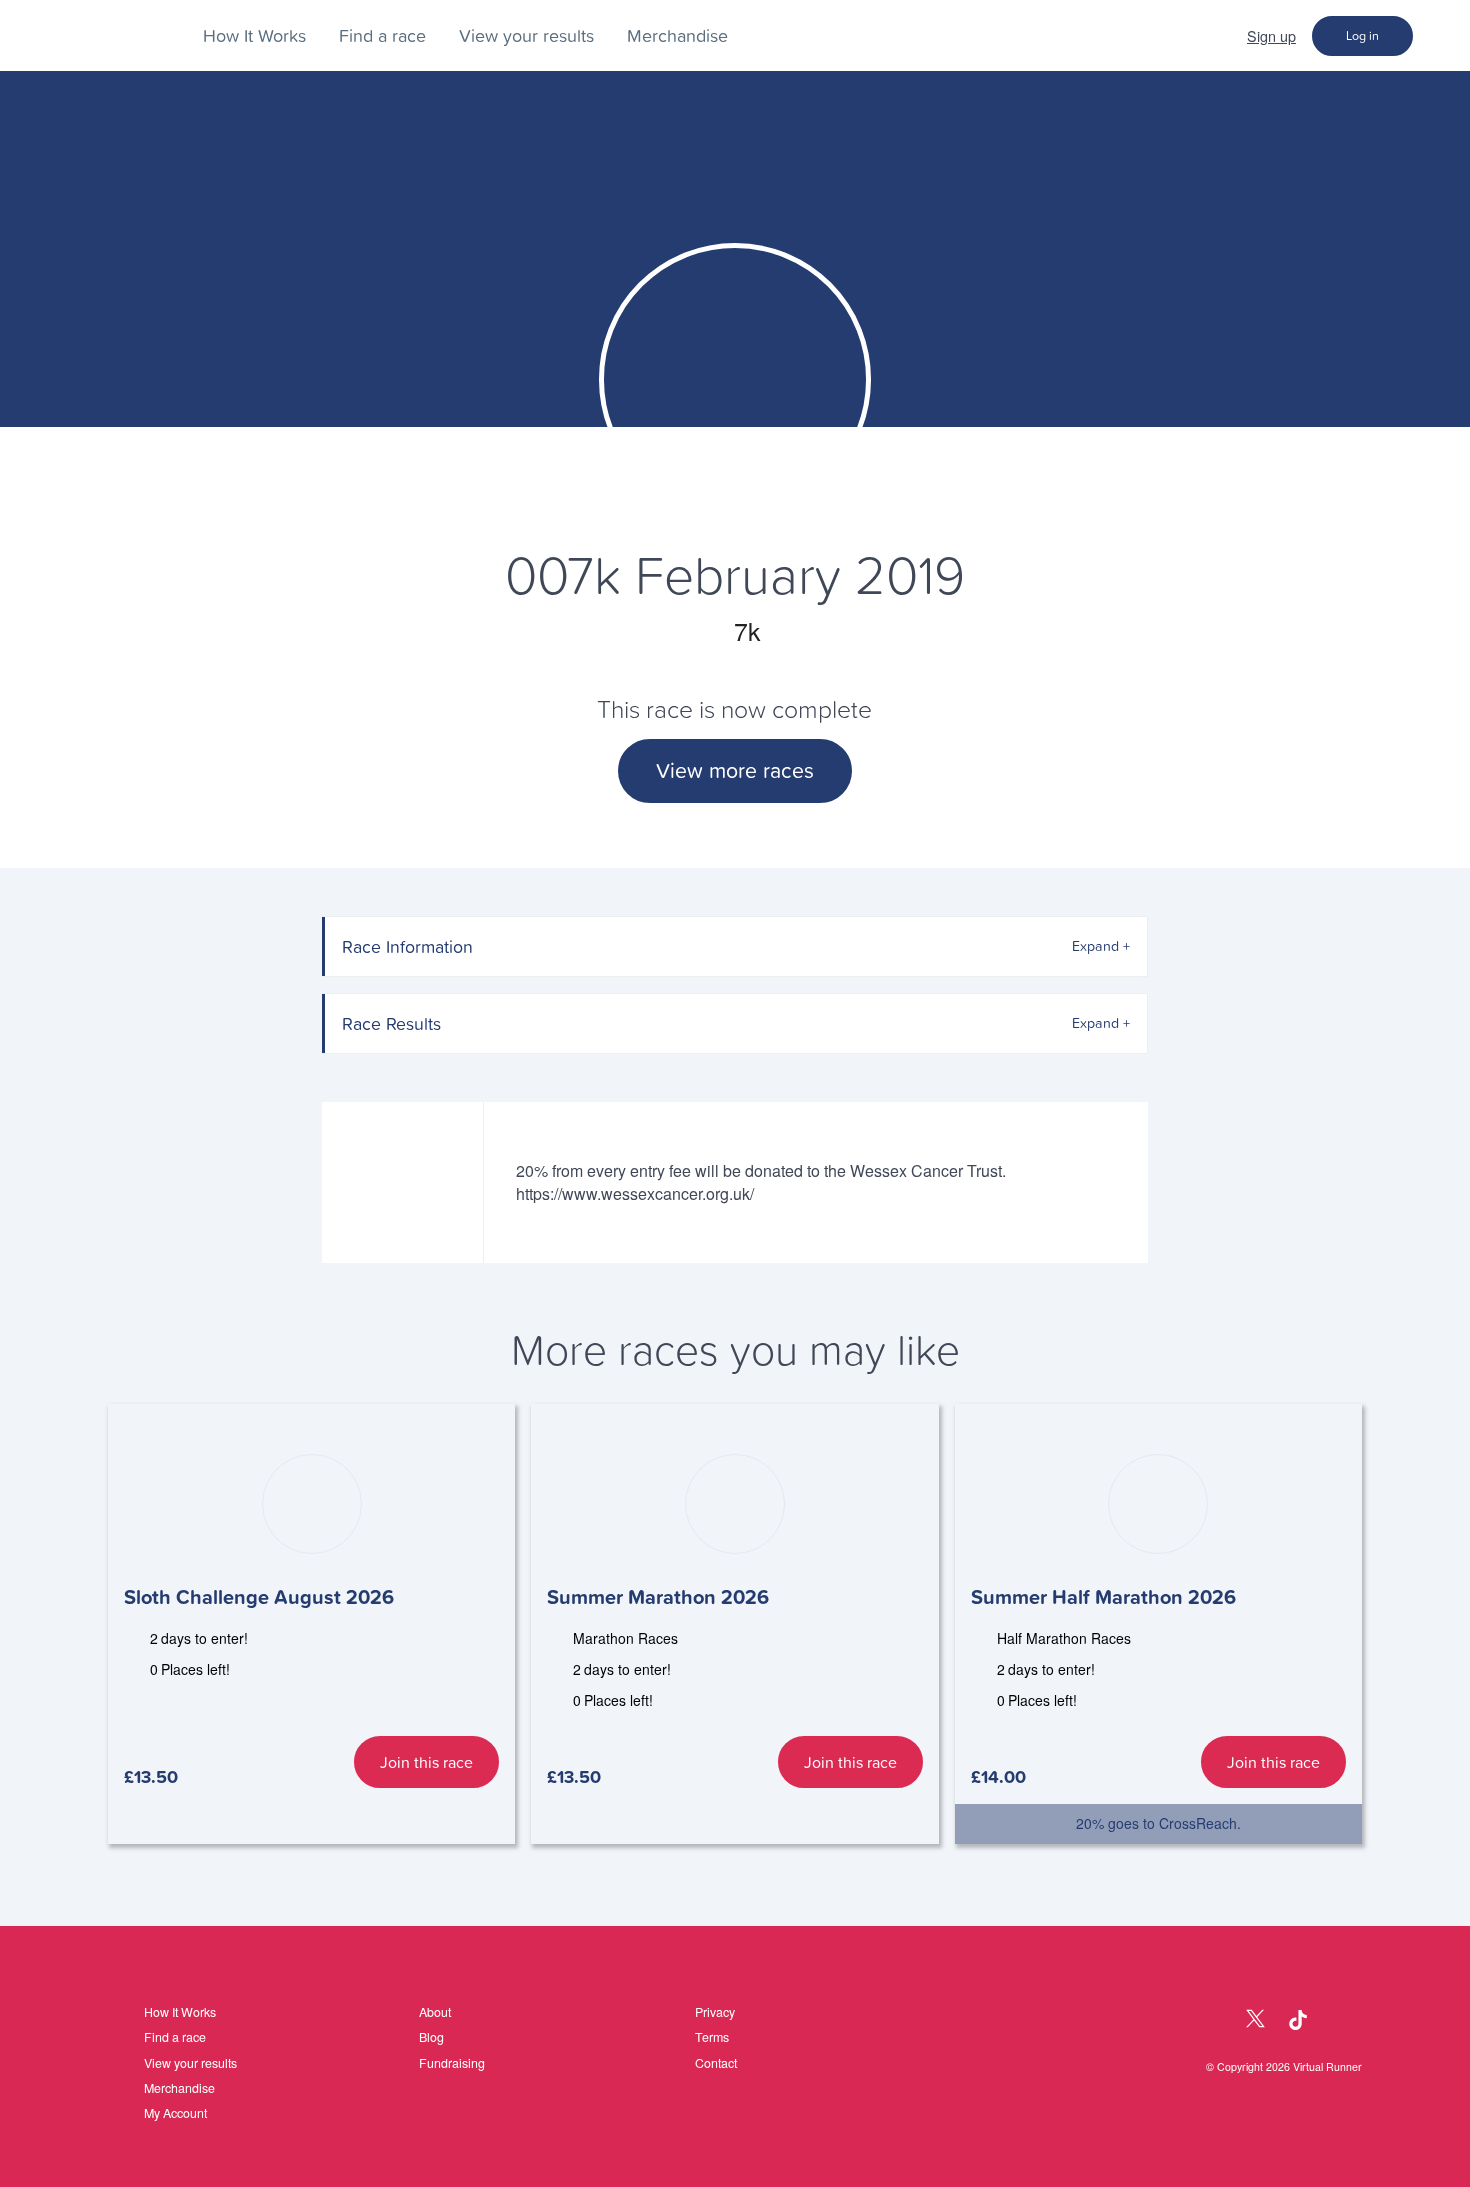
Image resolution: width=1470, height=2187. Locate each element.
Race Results (391, 1023)
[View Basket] (1441, 35)
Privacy (715, 2012)
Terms (712, 2037)
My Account (175, 2113)
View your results (526, 35)
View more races (735, 770)
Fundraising (452, 2063)
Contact (716, 2063)
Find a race (382, 35)
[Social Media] (1212, 2020)
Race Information (407, 946)
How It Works (254, 35)
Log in (1362, 35)
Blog (431, 2037)
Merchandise (677, 35)
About (435, 2012)
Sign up (1271, 35)
